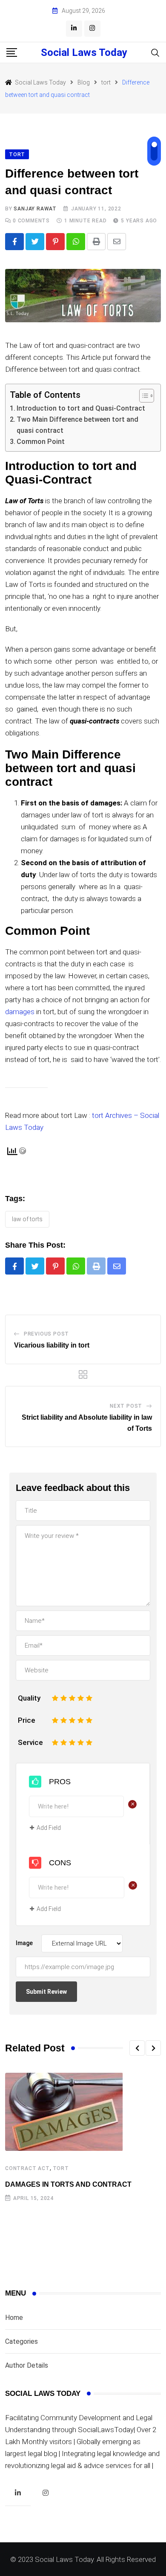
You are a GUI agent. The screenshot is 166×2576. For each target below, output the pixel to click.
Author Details (27, 2365)
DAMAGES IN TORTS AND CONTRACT (68, 2184)
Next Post (126, 1406)
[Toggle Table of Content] (142, 396)
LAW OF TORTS (27, 1219)
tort (61, 2168)
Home (14, 2318)
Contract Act (27, 2168)
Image (24, 1943)
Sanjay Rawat (35, 209)
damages (21, 1012)
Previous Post (46, 1334)
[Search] (155, 52)
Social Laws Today (84, 53)
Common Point (41, 442)
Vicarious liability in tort (52, 1345)
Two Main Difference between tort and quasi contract (77, 425)
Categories (21, 2341)
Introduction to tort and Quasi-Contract (81, 408)
